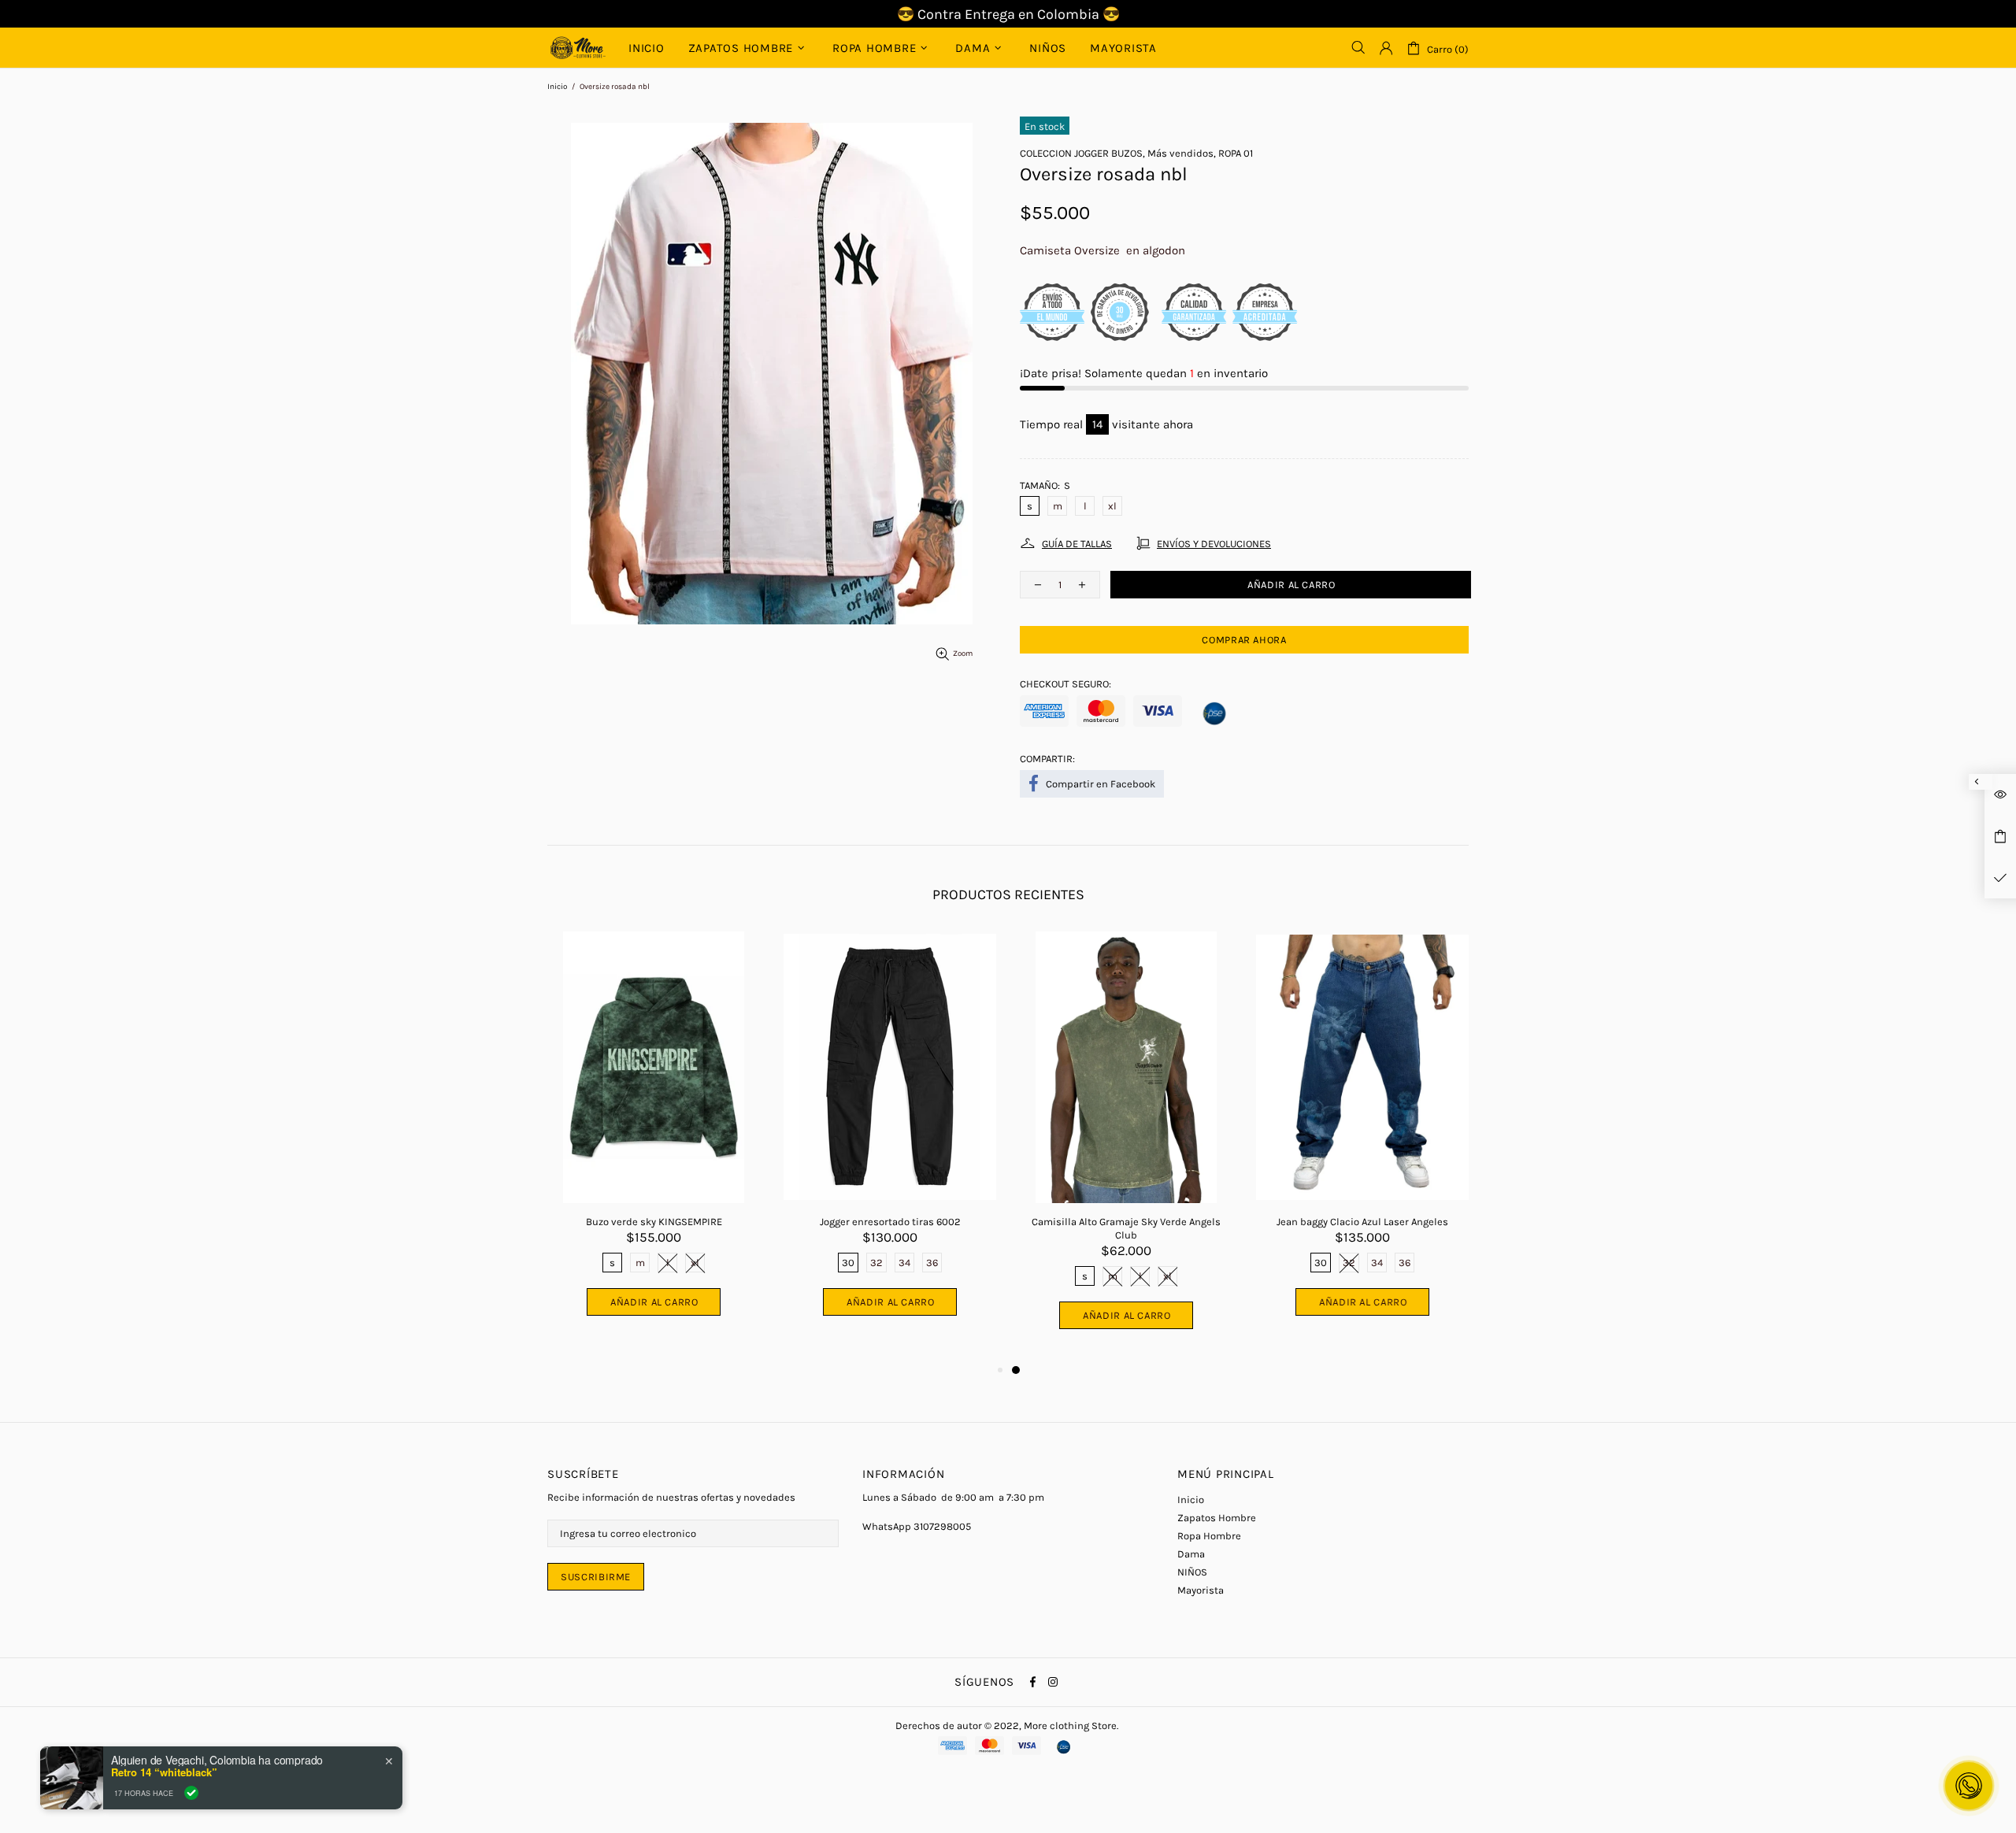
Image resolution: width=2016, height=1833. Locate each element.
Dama (1191, 1554)
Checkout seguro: (1065, 684)
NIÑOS (1192, 1572)
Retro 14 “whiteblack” (164, 1772)
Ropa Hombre (1209, 1536)
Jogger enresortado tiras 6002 (890, 1222)
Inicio (557, 87)
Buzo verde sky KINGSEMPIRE (654, 1222)
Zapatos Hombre (1217, 1518)
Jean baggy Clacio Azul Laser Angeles (1362, 1222)
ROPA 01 (1236, 153)
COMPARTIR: (1047, 759)
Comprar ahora (1244, 640)
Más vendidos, (1182, 153)
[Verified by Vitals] (191, 1793)
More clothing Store (578, 48)
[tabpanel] (1126, 1146)
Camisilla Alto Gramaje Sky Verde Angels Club (1126, 1228)
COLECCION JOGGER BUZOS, (1082, 153)
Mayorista (1201, 1590)
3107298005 (942, 1526)
